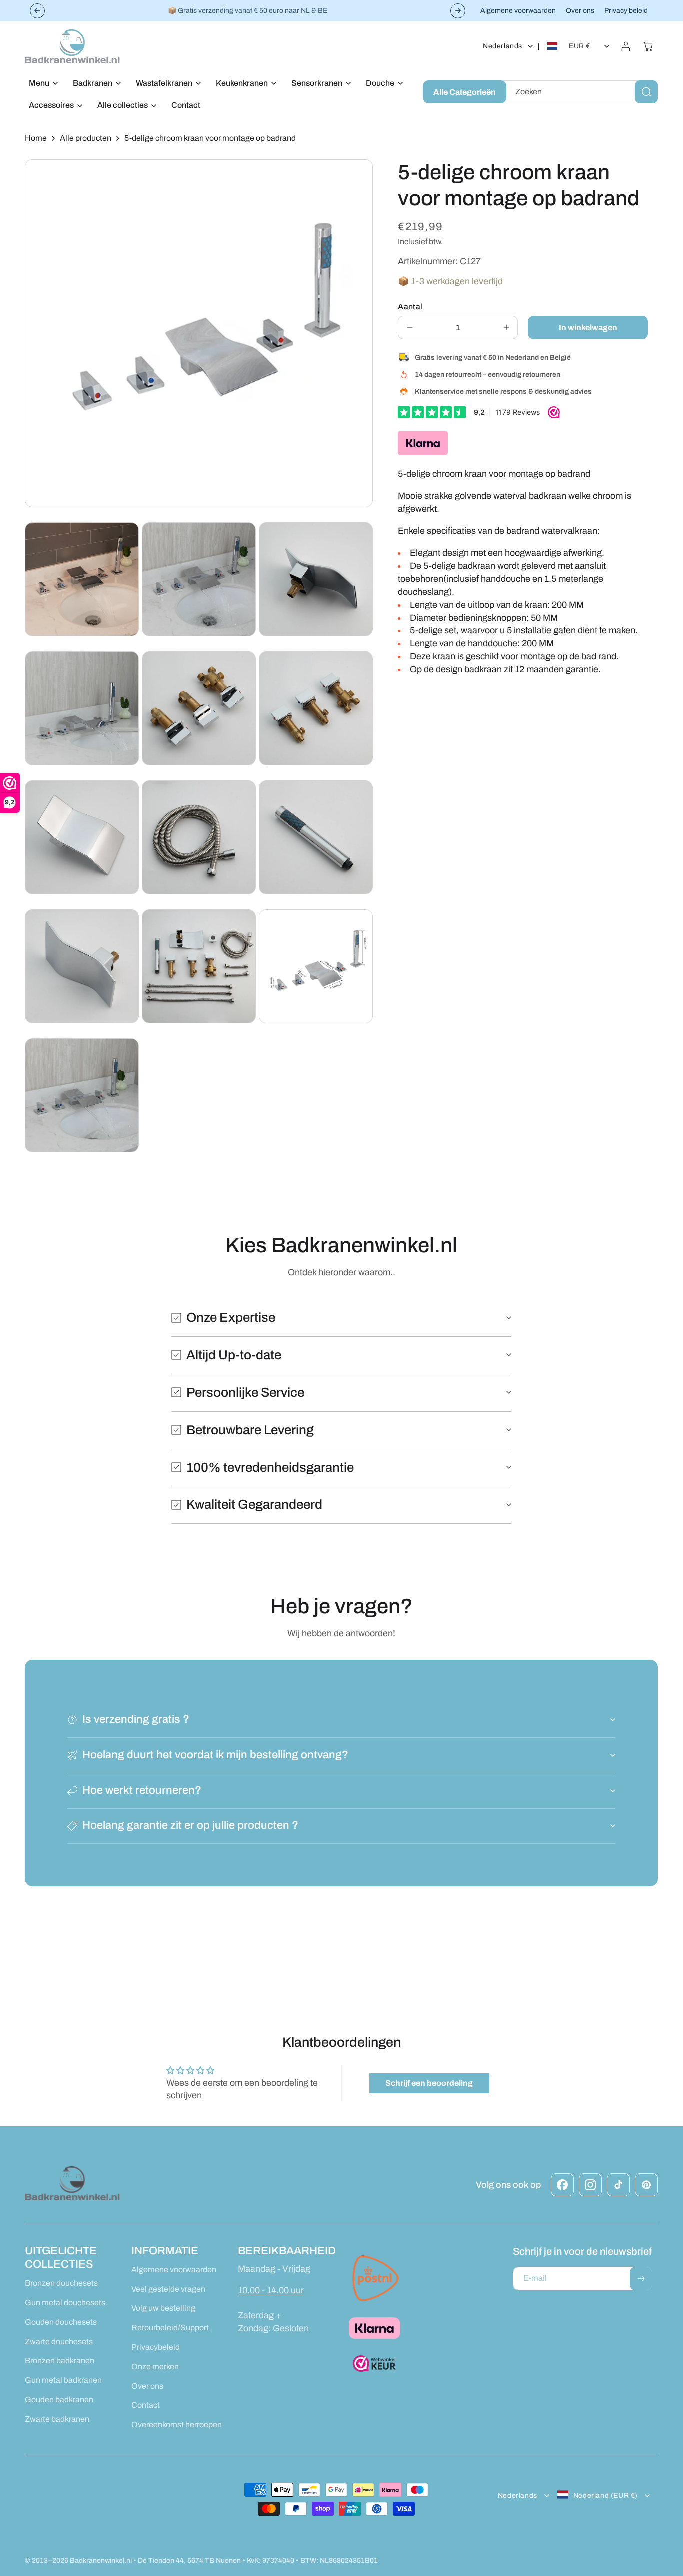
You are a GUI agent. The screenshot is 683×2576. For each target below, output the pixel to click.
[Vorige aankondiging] (37, 11)
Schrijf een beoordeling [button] (429, 2083)
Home (36, 138)
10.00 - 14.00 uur (271, 2290)
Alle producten (86, 138)
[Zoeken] (646, 92)
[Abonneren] (641, 2279)
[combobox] (580, 92)
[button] (41, 83)
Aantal (410, 306)
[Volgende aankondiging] (458, 11)
